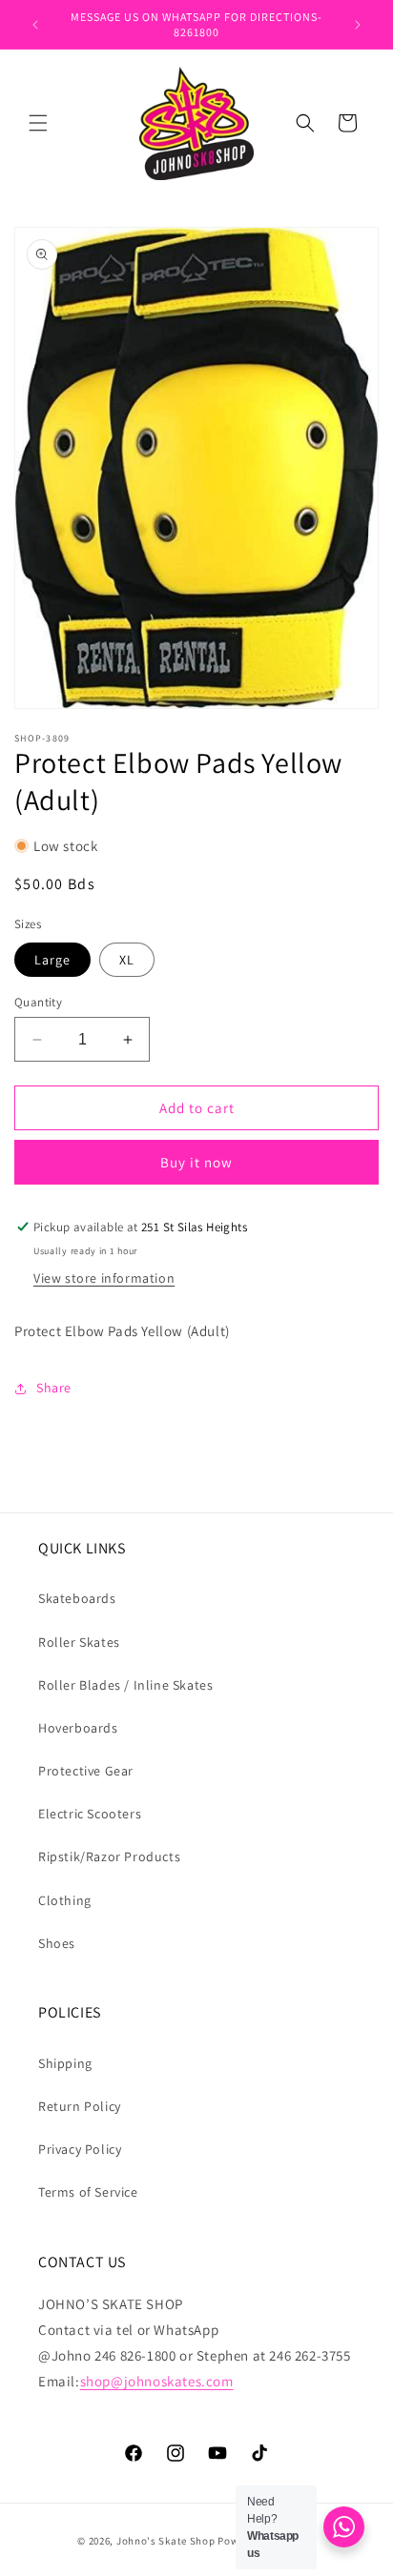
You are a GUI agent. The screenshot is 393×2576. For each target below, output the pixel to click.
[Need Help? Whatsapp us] (344, 2527)
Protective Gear (86, 1771)
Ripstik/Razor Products (109, 1856)
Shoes (57, 1943)
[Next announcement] (358, 25)
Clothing (65, 1900)
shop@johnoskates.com (157, 2381)
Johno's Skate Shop (166, 2541)
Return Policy (80, 2106)
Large (52, 960)
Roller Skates (79, 1642)
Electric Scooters (90, 1814)
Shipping (65, 2063)
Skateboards (77, 1598)
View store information (104, 1278)
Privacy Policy (80, 2149)
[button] (38, 123)
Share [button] (54, 1388)
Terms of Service (88, 2192)
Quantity (38, 1002)
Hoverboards (78, 1728)
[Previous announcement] (35, 25)
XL (127, 960)
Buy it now (196, 1162)
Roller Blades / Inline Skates (125, 1685)
